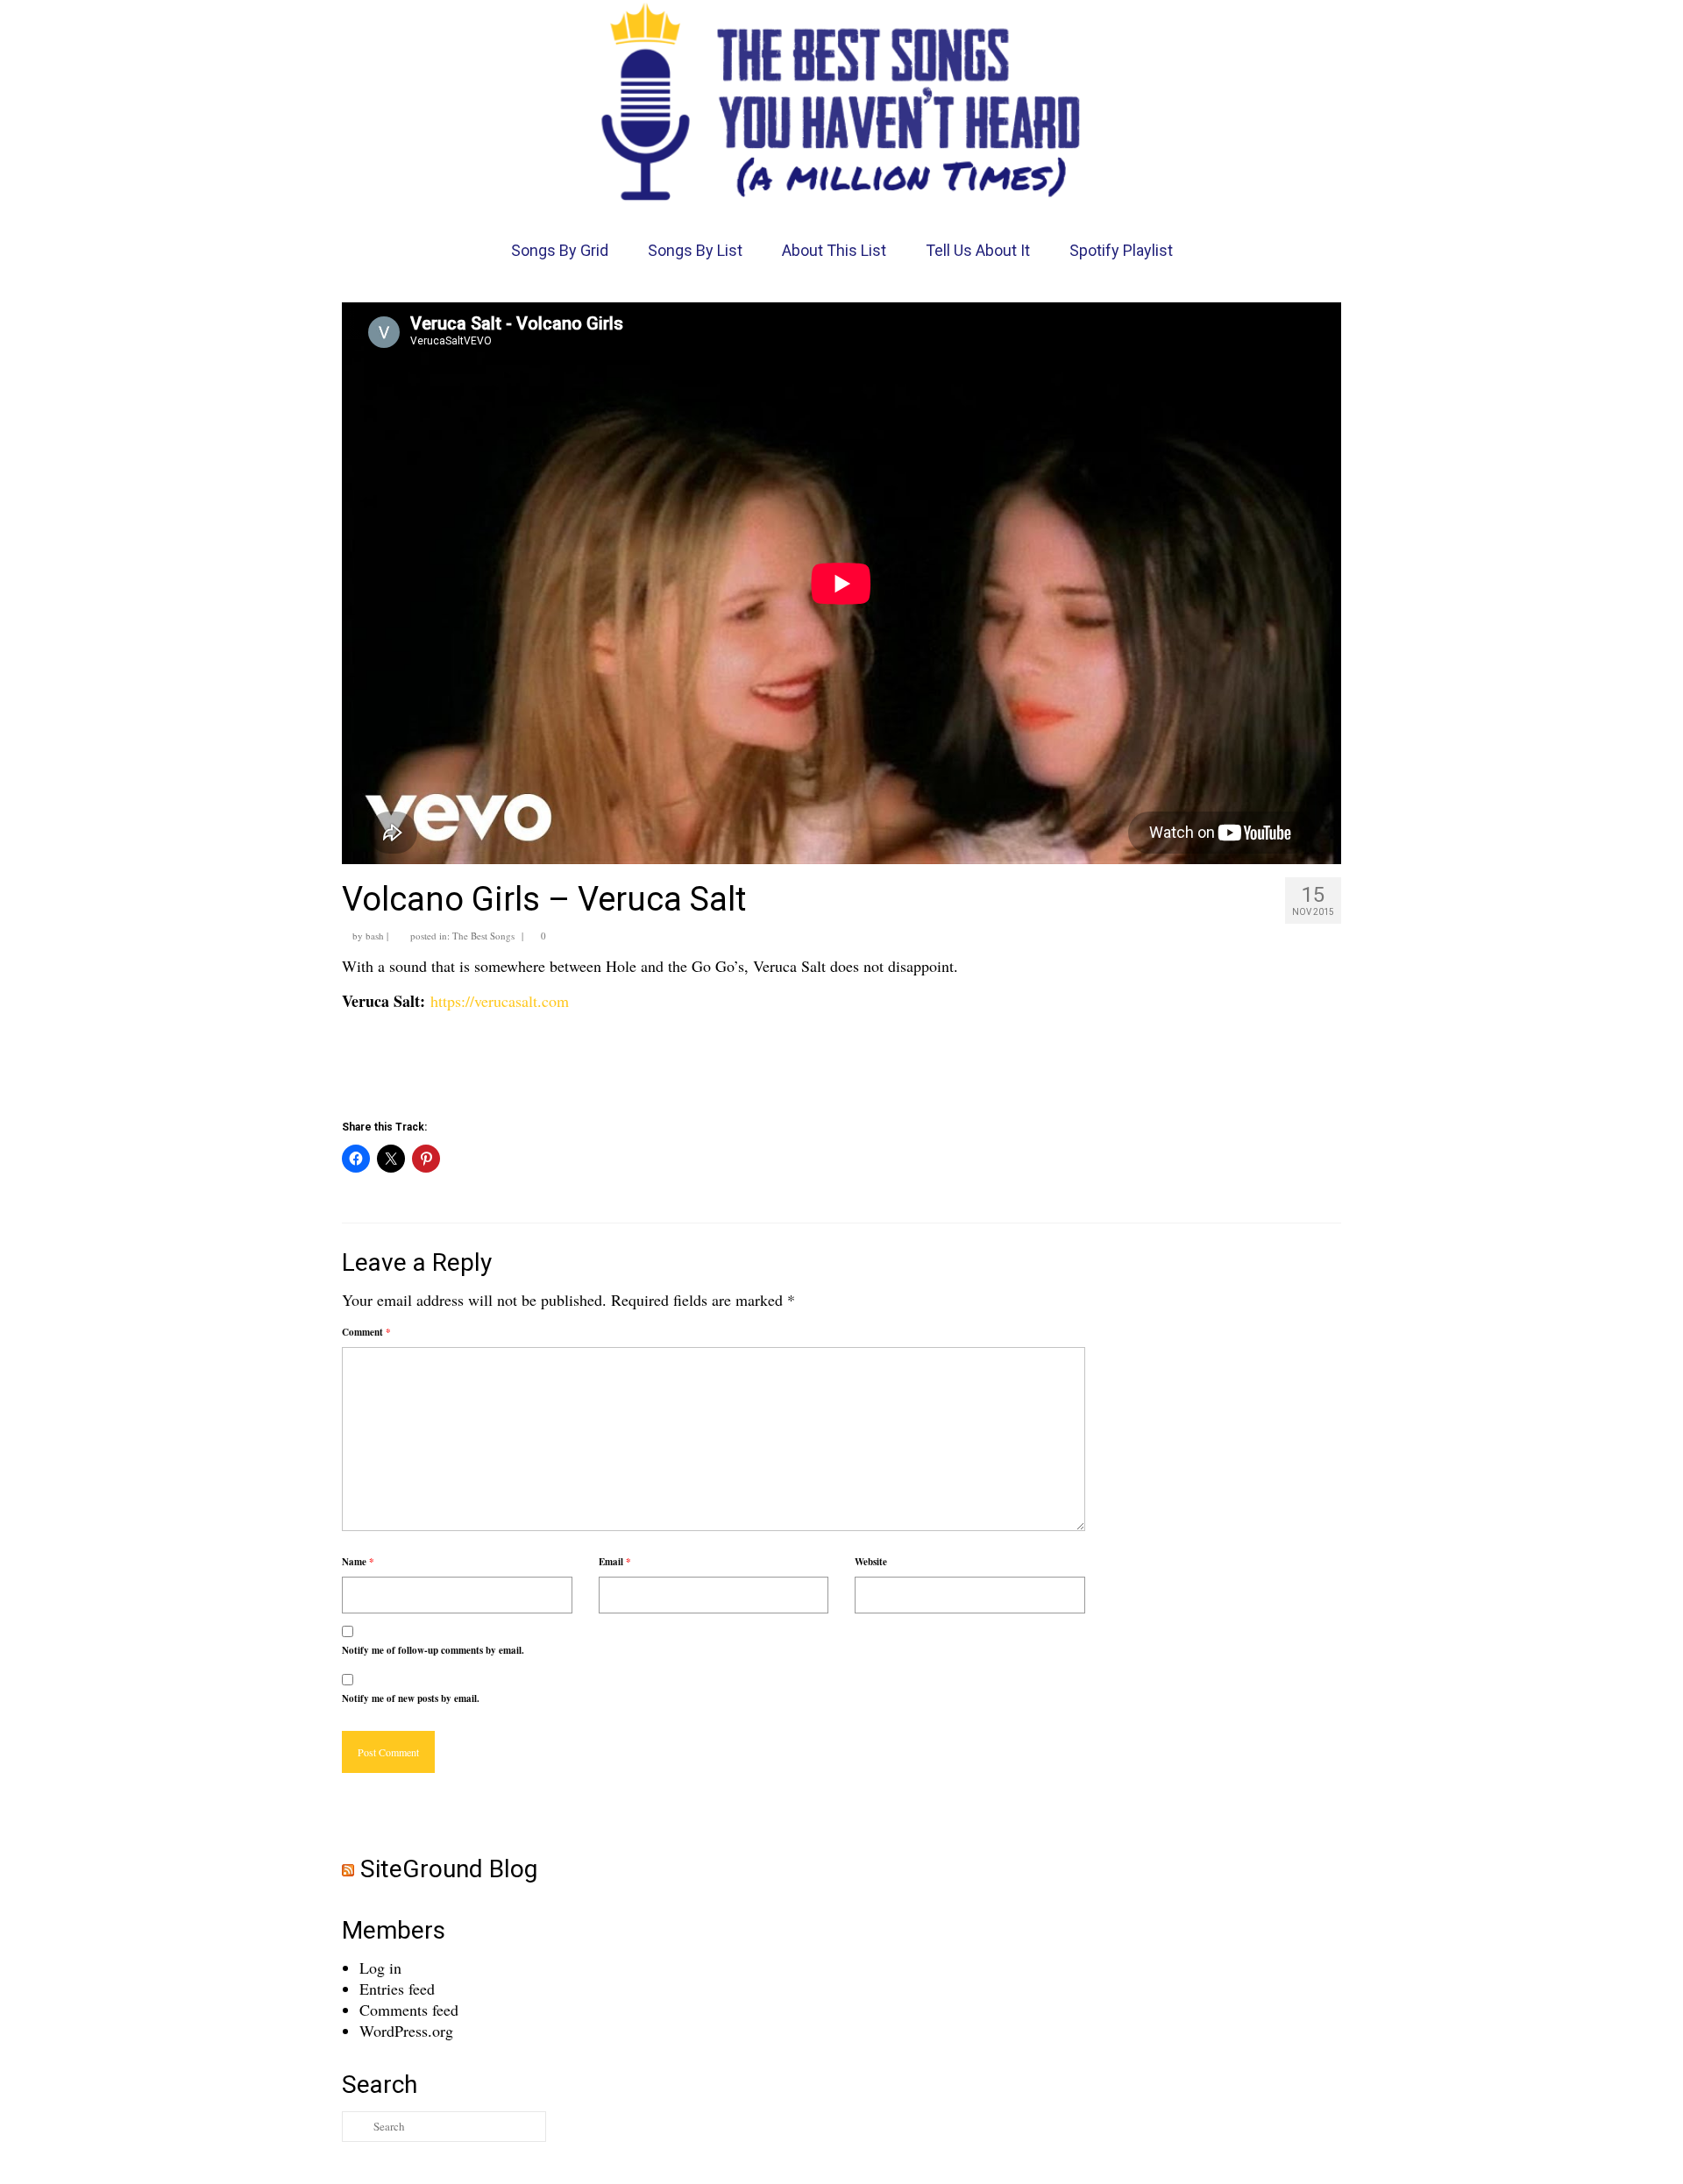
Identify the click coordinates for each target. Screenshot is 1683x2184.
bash (375, 936)
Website (871, 1562)
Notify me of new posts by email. (411, 1698)
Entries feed (397, 1989)
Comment (366, 1332)
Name (358, 1562)
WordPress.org (406, 2031)
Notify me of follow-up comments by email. (433, 1650)
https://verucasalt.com (500, 1001)
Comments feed (409, 2010)
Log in (380, 1968)
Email (615, 1562)
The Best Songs (483, 936)
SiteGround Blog (449, 1869)
